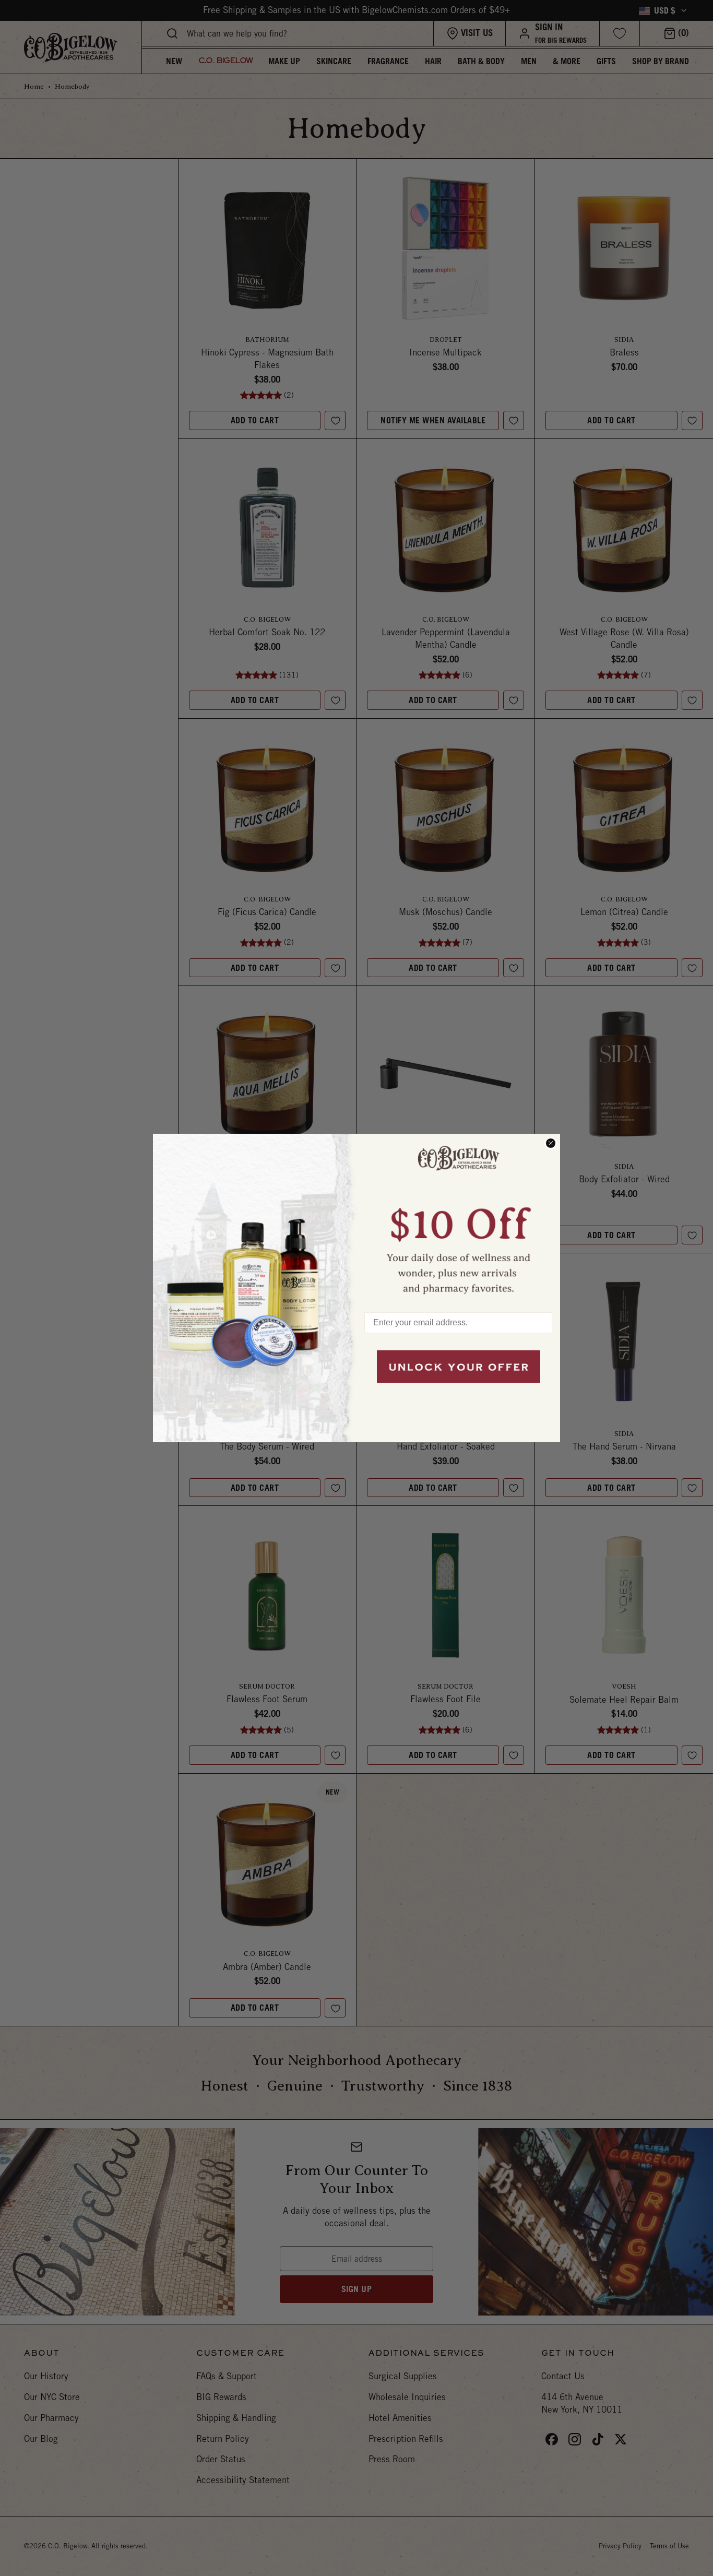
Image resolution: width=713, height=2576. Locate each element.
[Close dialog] (551, 1143)
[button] (458, 1218)
